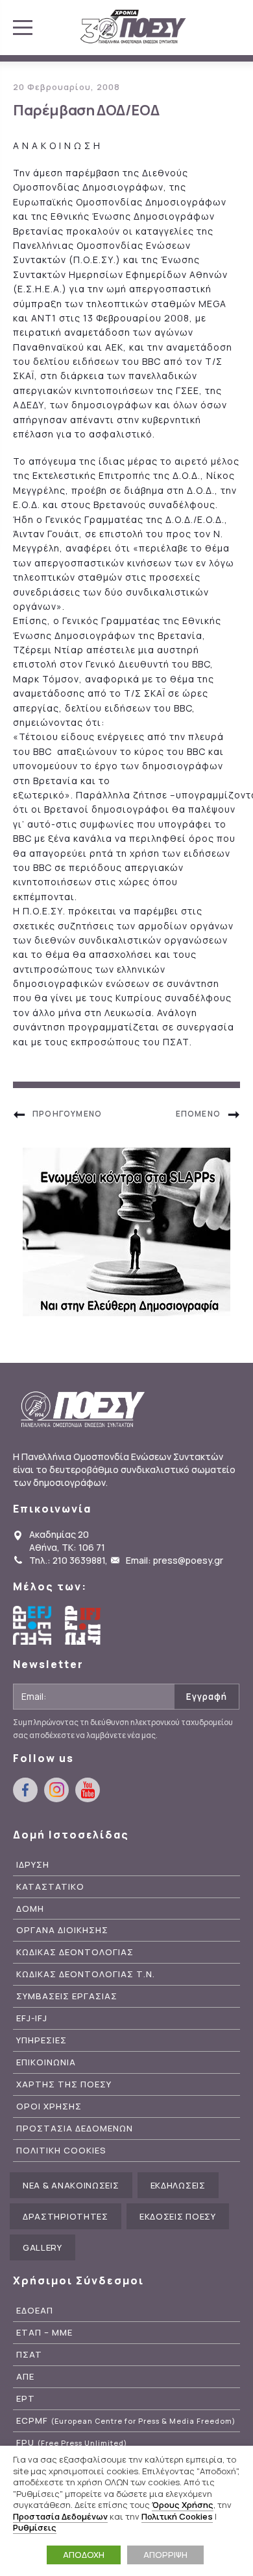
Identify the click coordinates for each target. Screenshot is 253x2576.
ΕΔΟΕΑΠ (35, 2311)
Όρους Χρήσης (183, 2505)
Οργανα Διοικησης (62, 1930)
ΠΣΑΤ (29, 2355)
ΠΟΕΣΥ (133, 27)
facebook (25, 1790)
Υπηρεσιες (42, 2040)
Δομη (30, 1909)
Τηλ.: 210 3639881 (67, 1560)
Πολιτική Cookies (177, 2516)
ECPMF (126, 2421)
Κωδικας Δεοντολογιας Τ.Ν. (86, 1974)
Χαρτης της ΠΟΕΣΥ (64, 2084)
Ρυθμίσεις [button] (35, 2527)
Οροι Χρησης (49, 2106)
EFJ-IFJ (32, 2018)
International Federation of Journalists (84, 1625)
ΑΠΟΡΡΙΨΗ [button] (165, 2555)
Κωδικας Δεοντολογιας (75, 1952)
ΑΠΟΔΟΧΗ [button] (84, 2555)
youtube (88, 1790)
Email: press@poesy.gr (175, 1560)
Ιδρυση (33, 1865)
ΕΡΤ (26, 2399)
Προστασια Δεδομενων (75, 2129)
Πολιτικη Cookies (61, 2151)
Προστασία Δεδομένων (60, 2516)
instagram (56, 1790)
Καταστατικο (50, 1887)
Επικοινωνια (46, 2062)
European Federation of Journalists (32, 1625)
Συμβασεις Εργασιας (67, 1996)
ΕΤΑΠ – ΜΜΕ (44, 2333)
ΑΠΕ (25, 2377)
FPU (72, 2443)
